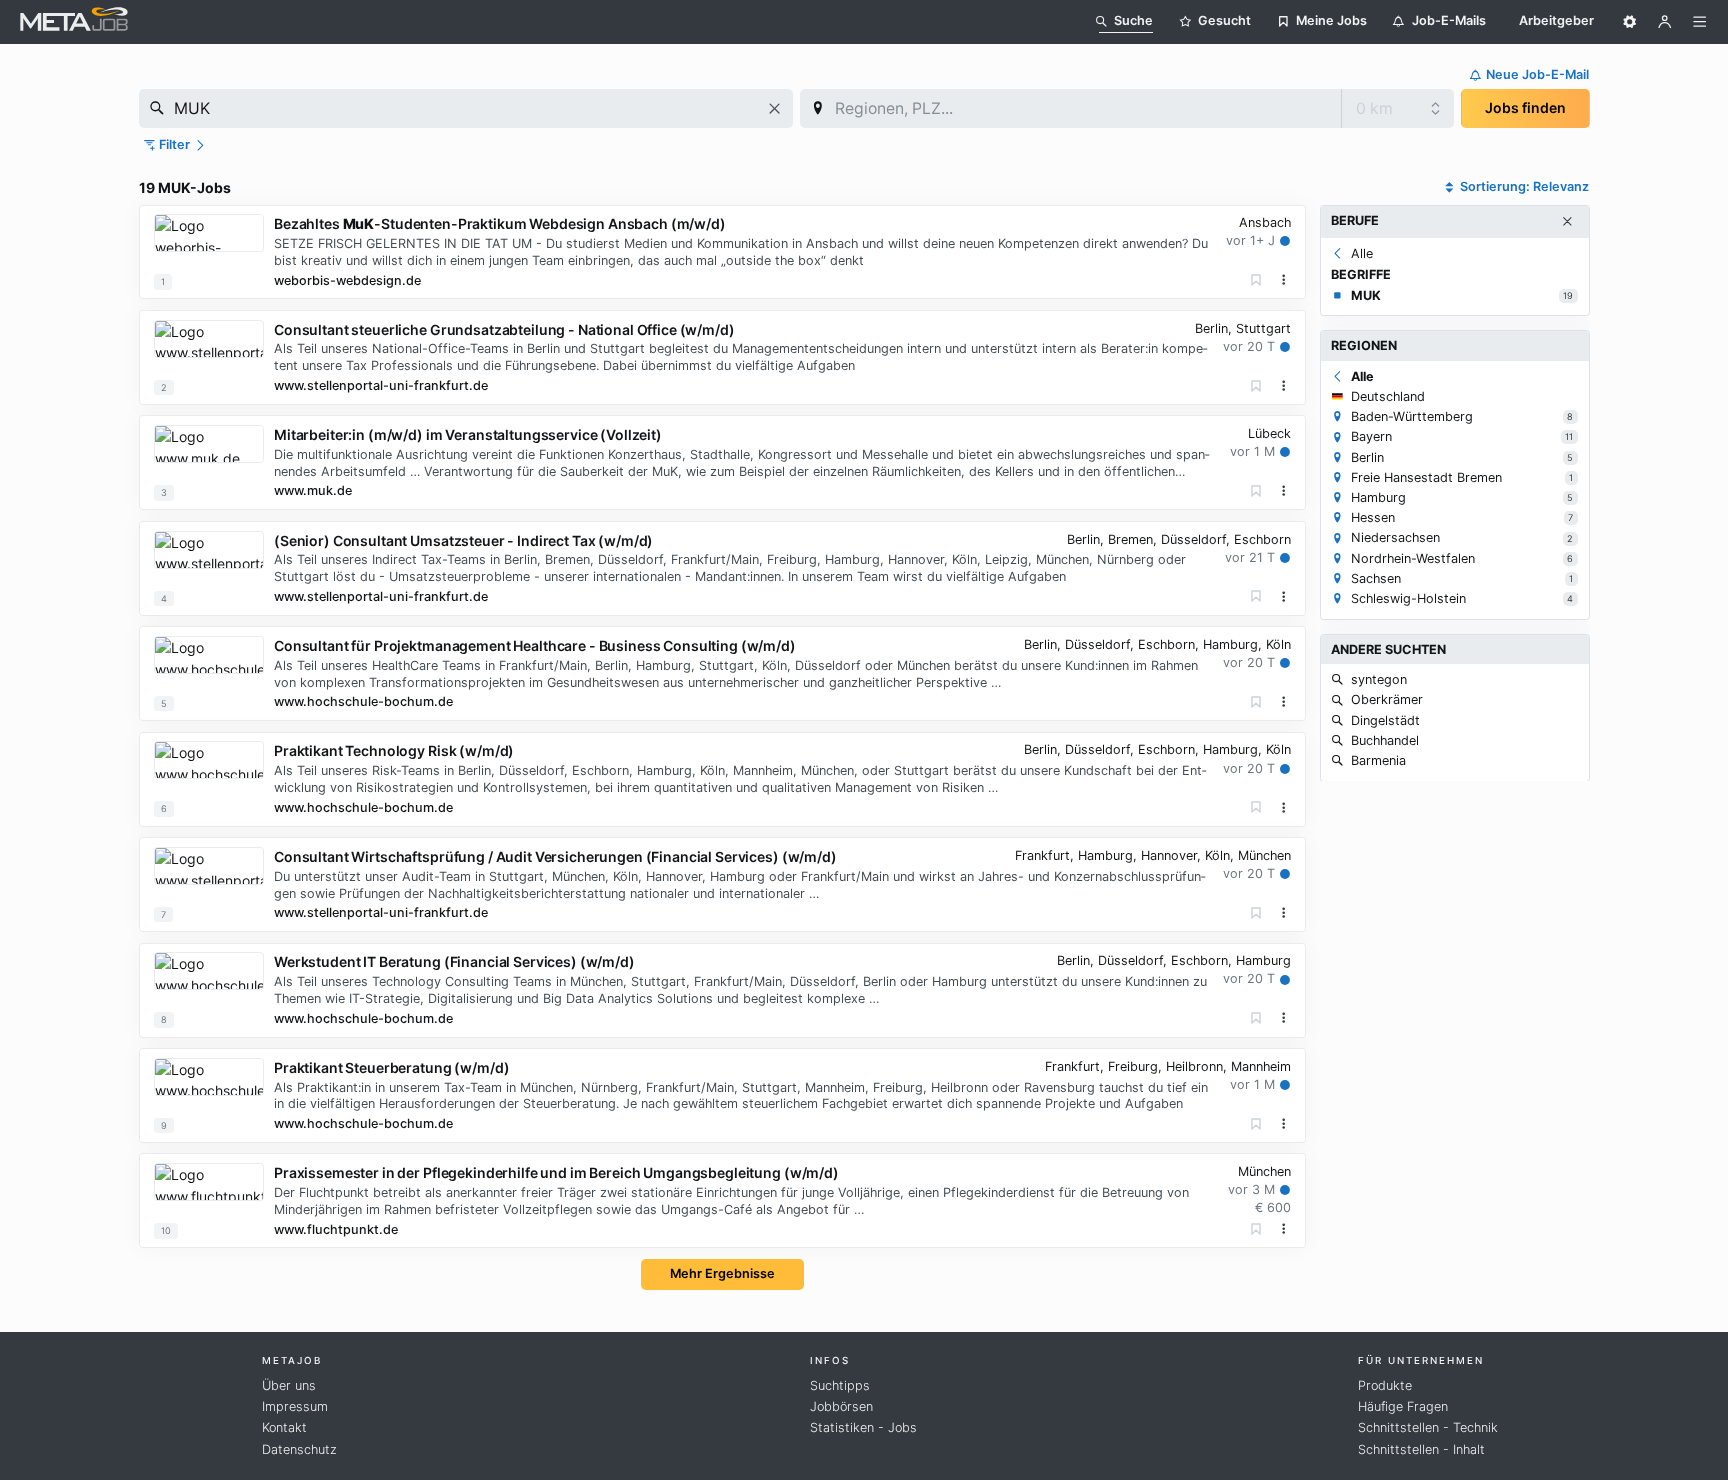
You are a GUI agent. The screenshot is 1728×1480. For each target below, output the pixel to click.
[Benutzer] (1665, 22)
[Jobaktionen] (1284, 280)
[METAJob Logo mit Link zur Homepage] (74, 21)
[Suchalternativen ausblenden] (1567, 222)
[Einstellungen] (1630, 22)
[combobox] (466, 108)
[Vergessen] (1256, 280)
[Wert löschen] (774, 108)
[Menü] (1700, 22)
